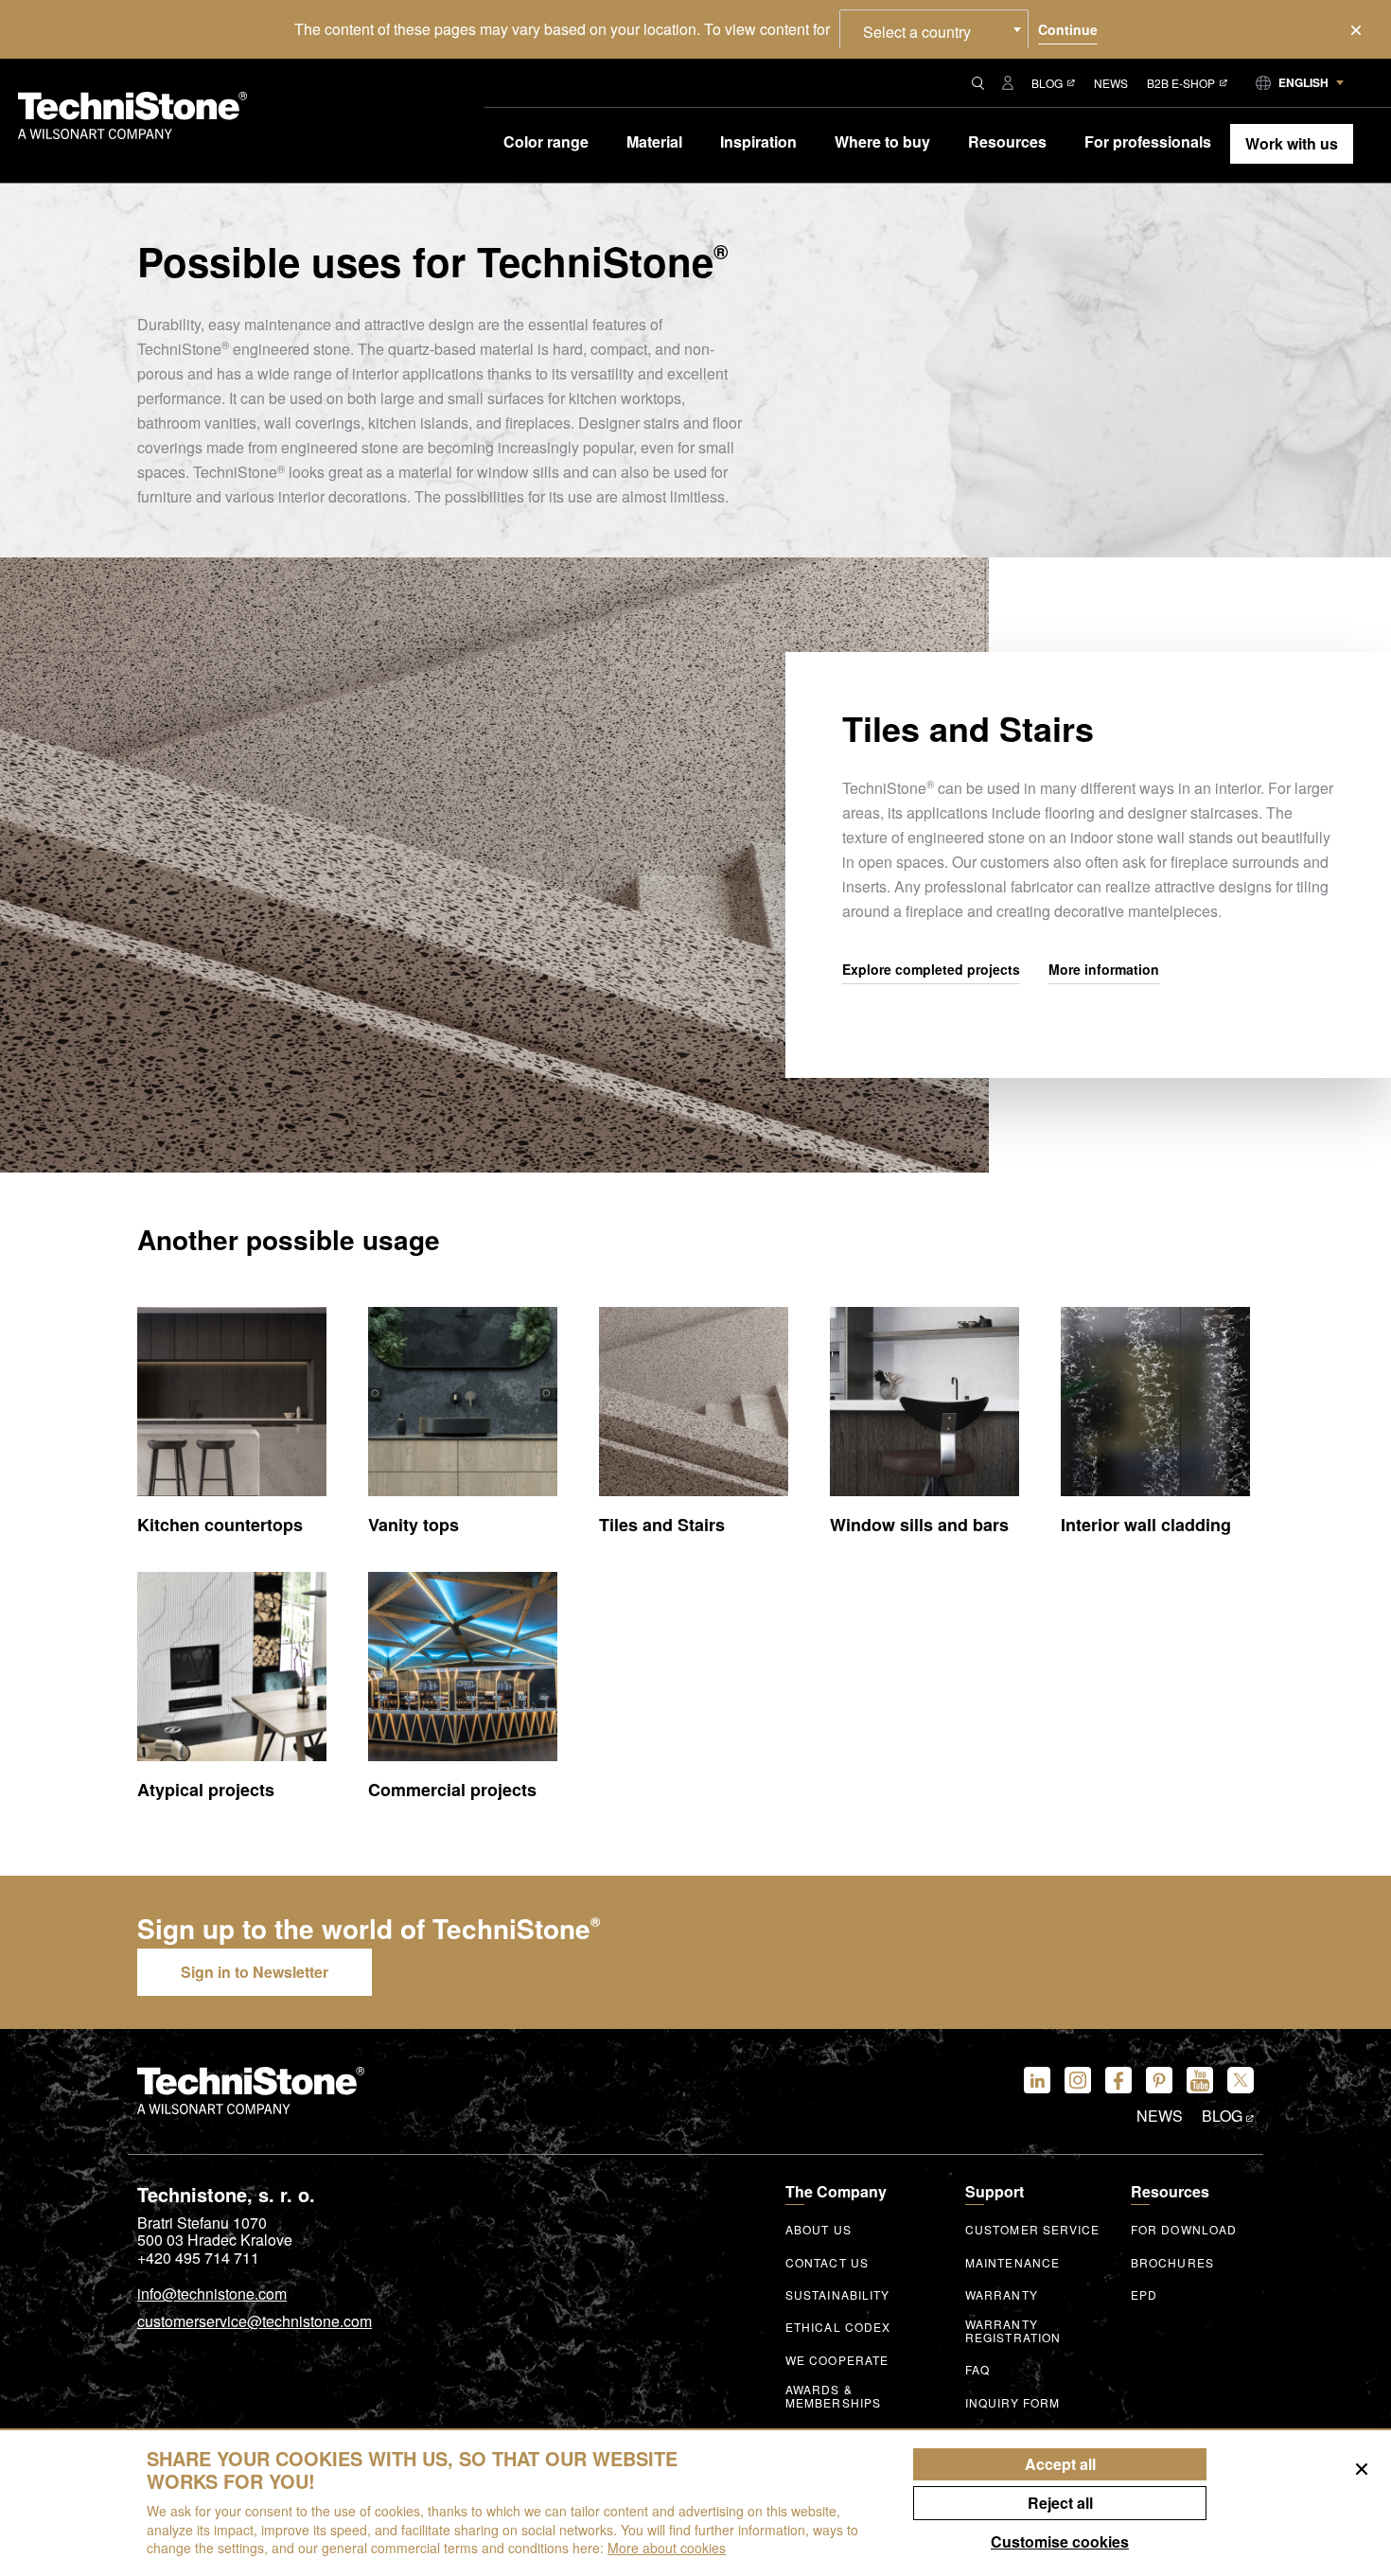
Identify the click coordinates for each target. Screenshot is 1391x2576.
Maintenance (1012, 2263)
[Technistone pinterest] (1159, 2080)
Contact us (827, 2263)
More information (1104, 970)
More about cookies (667, 2548)
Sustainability (837, 2295)
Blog (1047, 83)
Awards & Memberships (833, 2396)
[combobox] (934, 29)
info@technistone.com (212, 2295)
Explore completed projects (931, 970)
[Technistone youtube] (1200, 2080)
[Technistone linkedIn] (1037, 2080)
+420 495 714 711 (198, 2258)
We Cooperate (837, 2360)
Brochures (1172, 2263)
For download (1184, 2230)
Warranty (1002, 2295)
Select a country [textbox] (917, 32)
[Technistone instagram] (1078, 2080)
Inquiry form (1012, 2403)
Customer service (1033, 2230)
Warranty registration (1013, 2331)
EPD (1144, 2295)
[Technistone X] (1241, 2080)
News (1111, 83)
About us (819, 2230)
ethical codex (838, 2327)
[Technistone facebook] (1118, 2080)
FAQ (977, 2370)
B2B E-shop (1181, 83)
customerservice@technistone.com (255, 2322)
